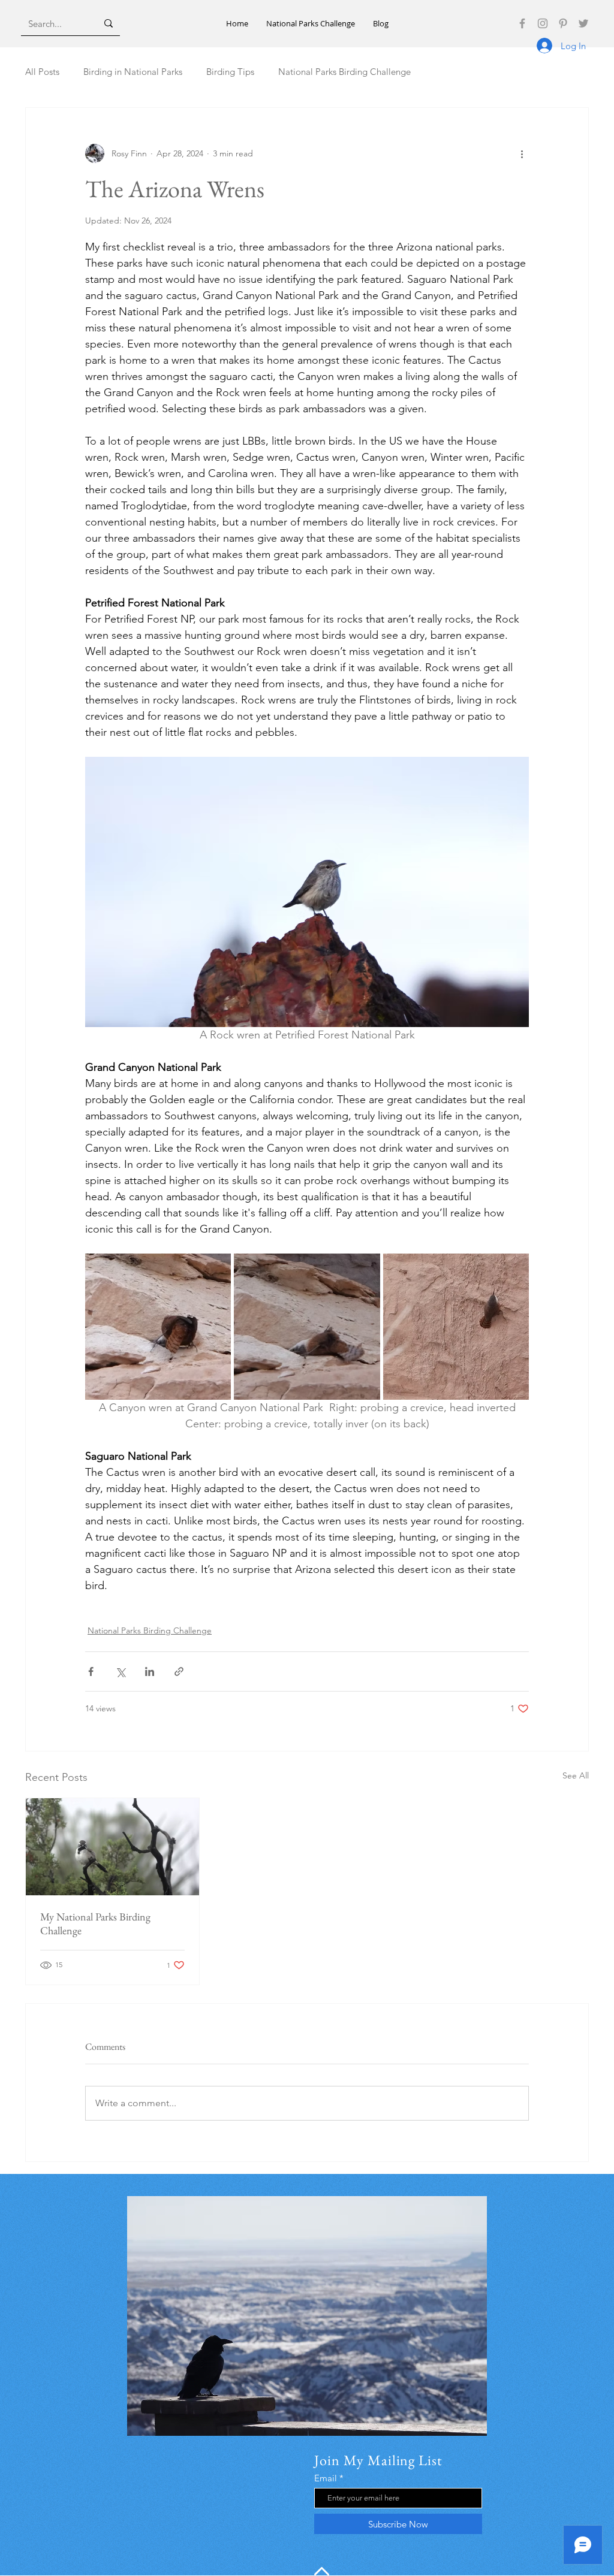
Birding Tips (230, 72)
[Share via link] (179, 1671)
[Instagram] (543, 23)
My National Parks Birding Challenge (95, 1923)
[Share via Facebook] (91, 1671)
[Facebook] (522, 23)
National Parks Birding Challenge (344, 72)
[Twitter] (583, 23)
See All (576, 1775)
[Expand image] (158, 1326)
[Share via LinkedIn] (150, 1671)
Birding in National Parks (133, 72)
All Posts (42, 72)
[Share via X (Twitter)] (120, 1671)
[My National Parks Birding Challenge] (112, 1847)
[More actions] (522, 153)
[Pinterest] (563, 23)
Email (326, 2478)
